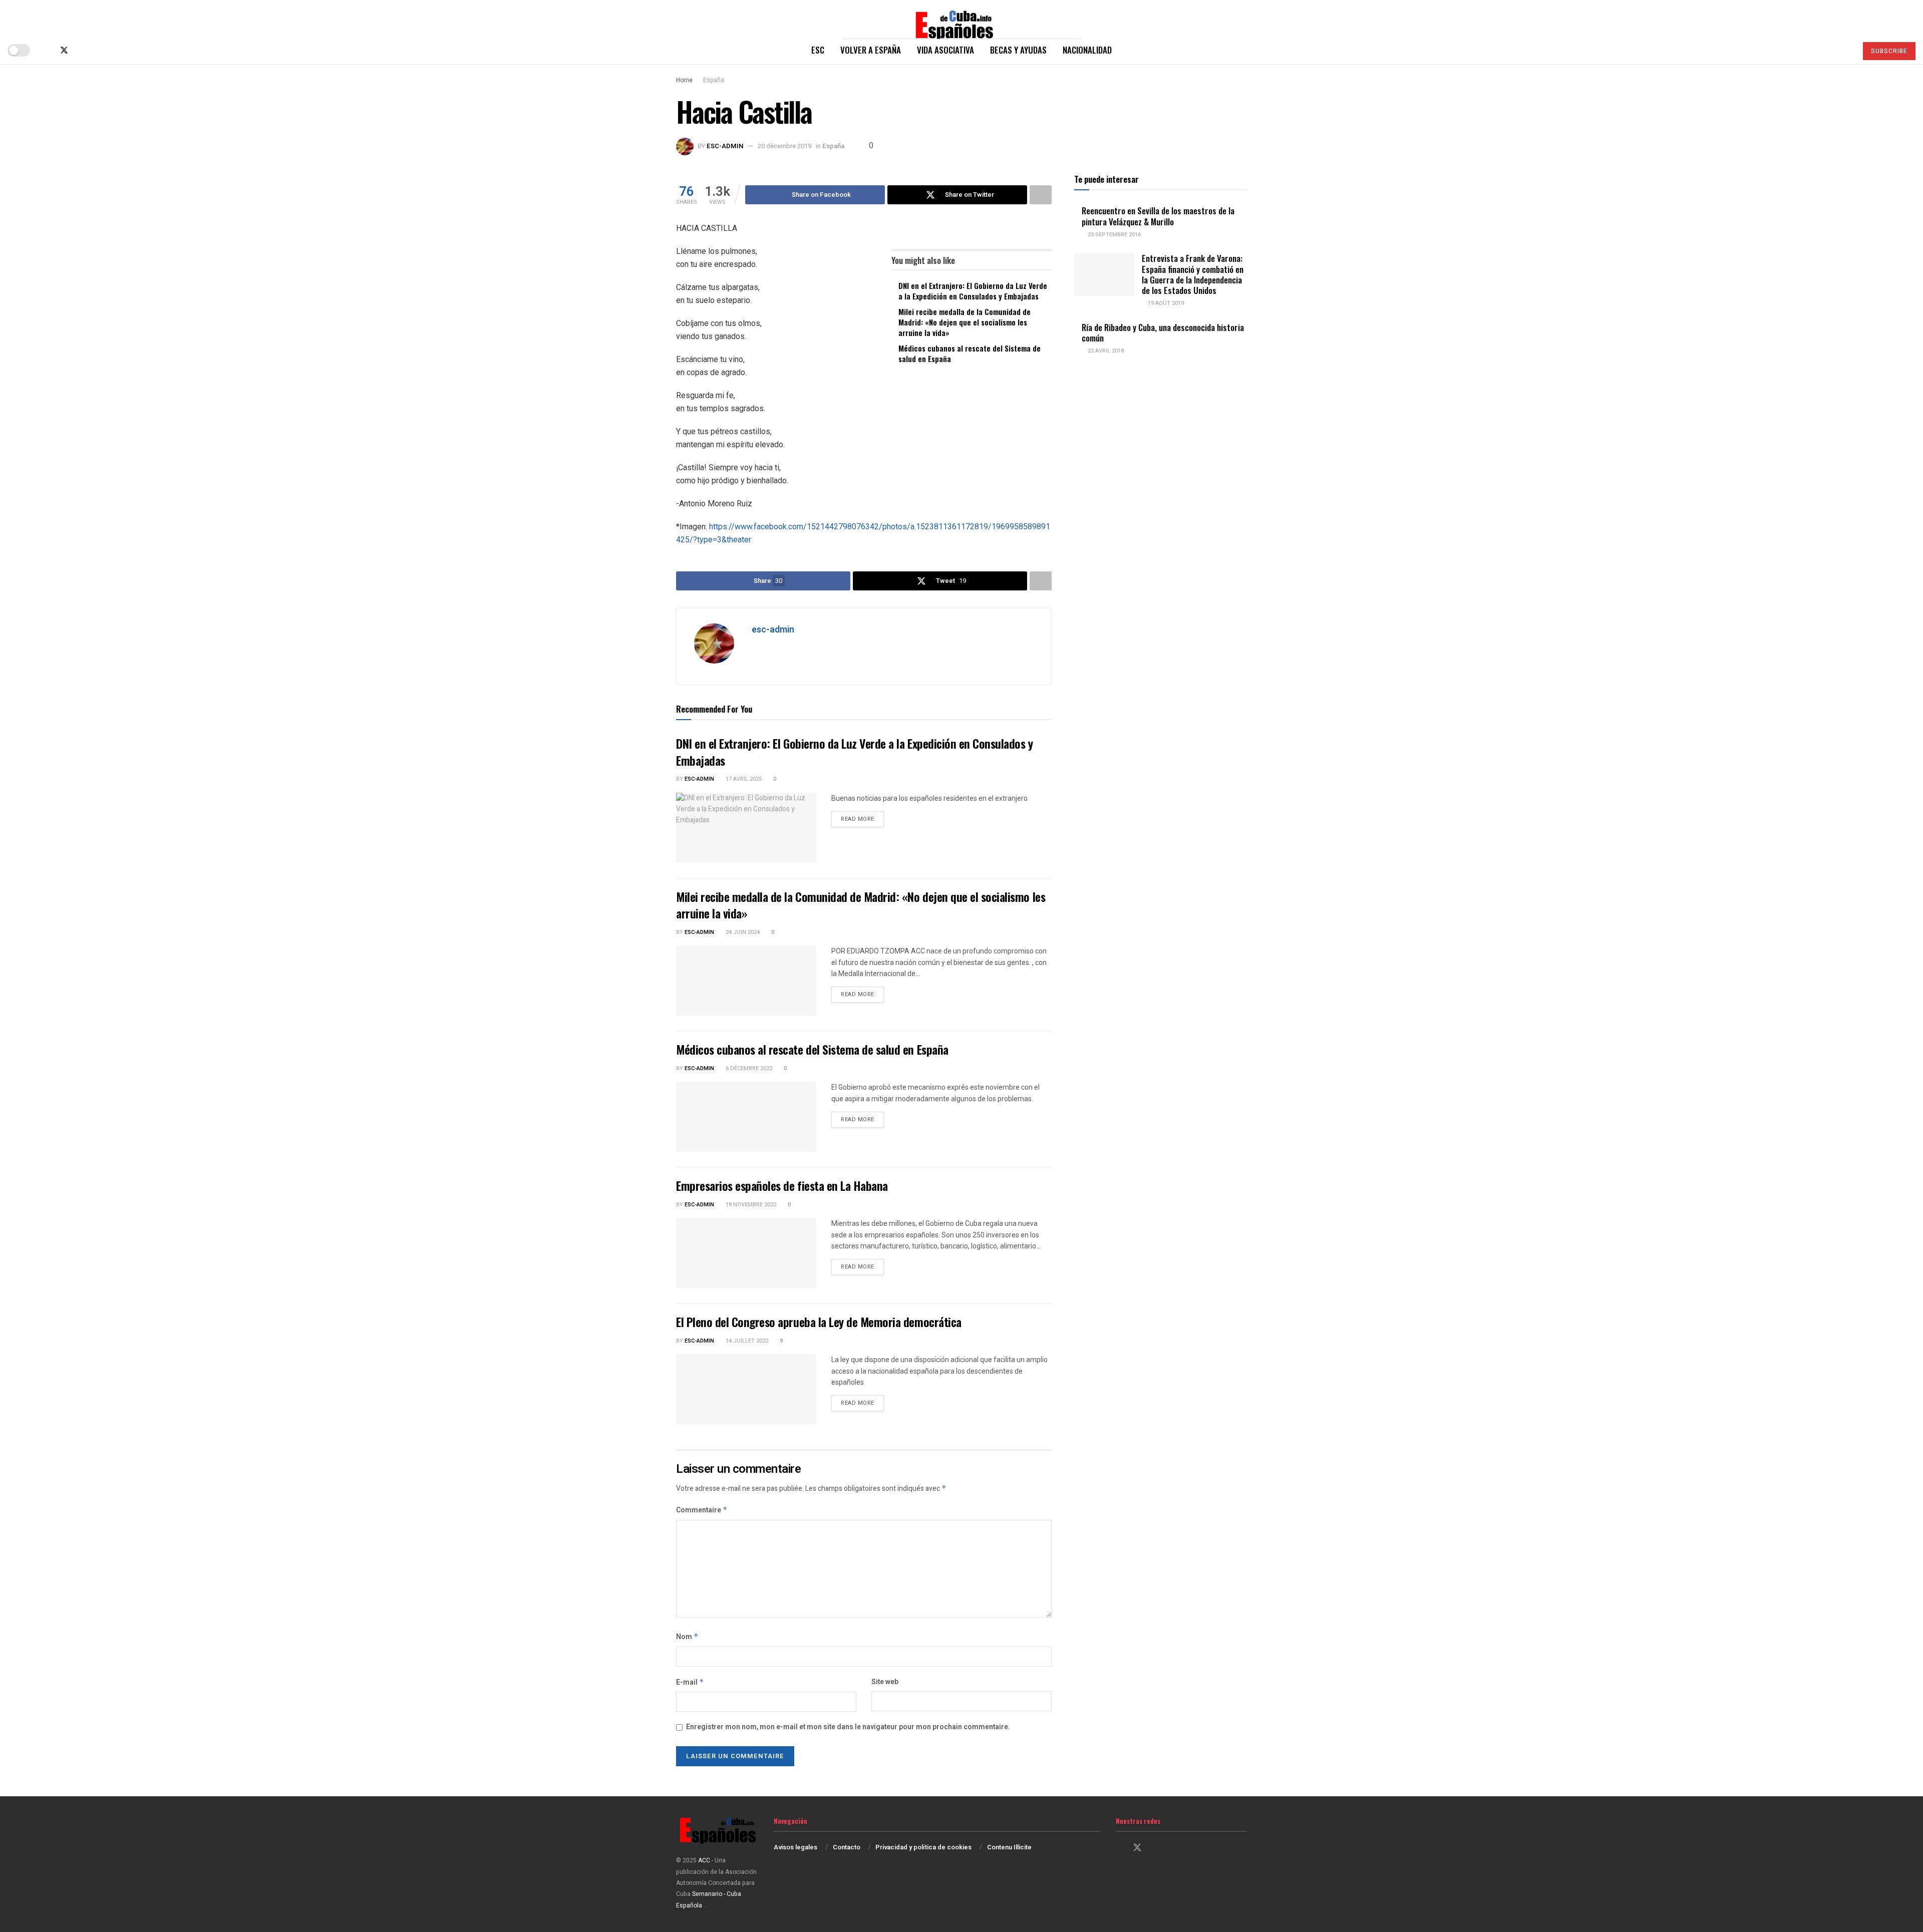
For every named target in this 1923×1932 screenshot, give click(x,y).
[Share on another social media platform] (1041, 195)
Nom (687, 1637)
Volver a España (871, 50)
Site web (885, 1682)
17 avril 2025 (743, 779)
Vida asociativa (945, 50)
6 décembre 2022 (748, 1068)
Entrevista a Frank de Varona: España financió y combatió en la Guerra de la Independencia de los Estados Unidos (1193, 274)
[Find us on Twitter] (64, 50)
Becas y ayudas (1018, 50)
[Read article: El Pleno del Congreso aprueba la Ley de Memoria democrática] (746, 1389)
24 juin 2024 (742, 932)
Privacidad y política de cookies (923, 1847)
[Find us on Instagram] (81, 50)
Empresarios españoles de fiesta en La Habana (782, 1185)
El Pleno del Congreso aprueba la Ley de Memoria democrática (819, 1322)
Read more (862, 819)
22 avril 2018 (1105, 351)
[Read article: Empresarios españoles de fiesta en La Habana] (746, 1253)
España (714, 80)
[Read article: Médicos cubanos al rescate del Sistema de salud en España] (746, 1117)
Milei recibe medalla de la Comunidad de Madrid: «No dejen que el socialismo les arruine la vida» (965, 322)
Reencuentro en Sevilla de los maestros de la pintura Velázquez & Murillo (1158, 216)
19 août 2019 (1165, 303)
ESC (818, 50)
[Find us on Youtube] (97, 50)
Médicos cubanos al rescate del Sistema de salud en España (970, 353)
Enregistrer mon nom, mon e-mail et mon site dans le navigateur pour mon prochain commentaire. (848, 1727)
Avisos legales (795, 1847)
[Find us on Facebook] (47, 50)
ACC (704, 1860)
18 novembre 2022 (750, 1205)
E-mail (690, 1682)
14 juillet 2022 (746, 1341)
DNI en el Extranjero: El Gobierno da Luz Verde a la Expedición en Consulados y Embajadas (973, 291)
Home (684, 80)
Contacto (847, 1847)
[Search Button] (1845, 50)
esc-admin (725, 146)
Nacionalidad (1087, 50)
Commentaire (702, 1510)
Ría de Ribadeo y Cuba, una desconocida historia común (1163, 333)
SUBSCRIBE (1889, 51)
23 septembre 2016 (1113, 235)
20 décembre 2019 (784, 146)
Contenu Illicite (1009, 1847)
